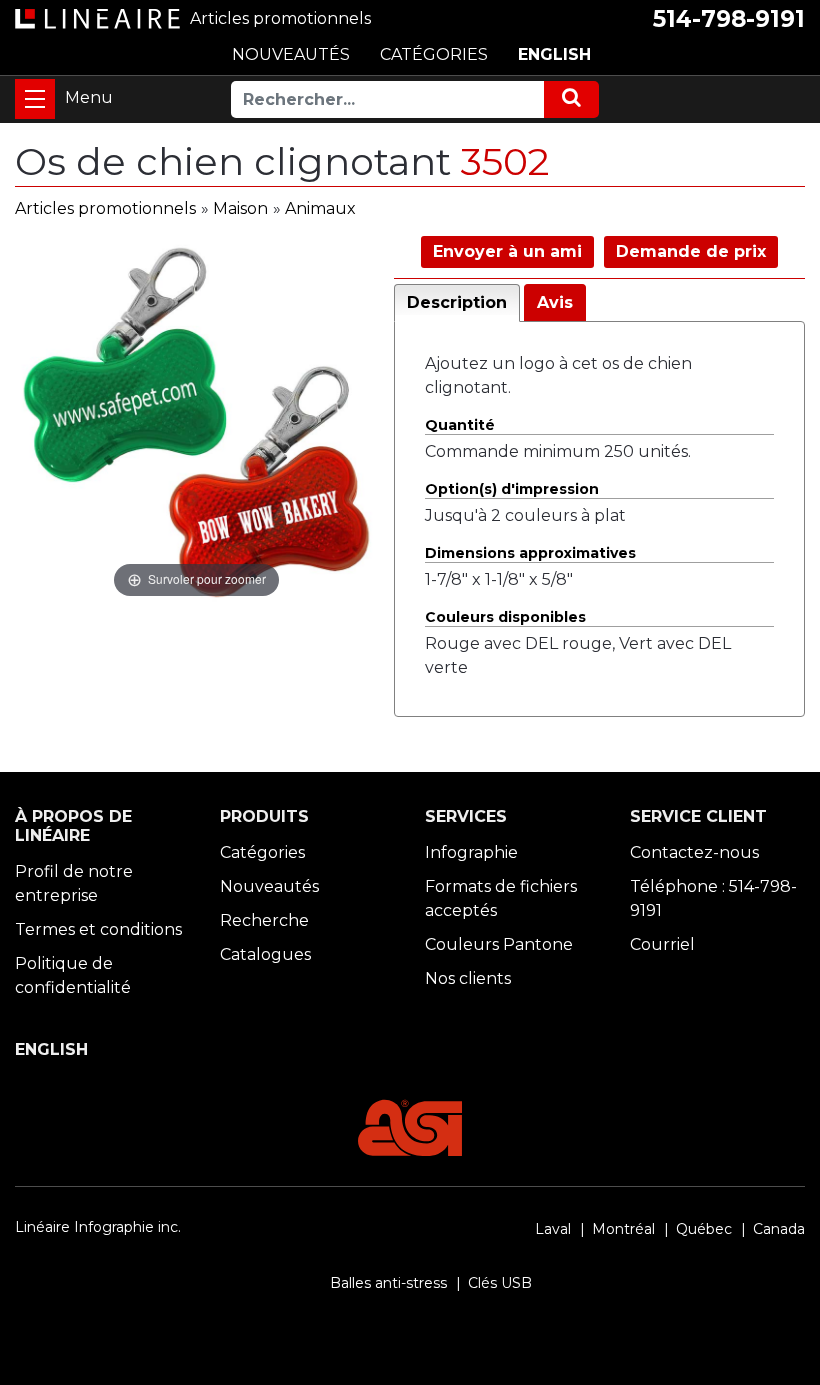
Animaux (320, 208)
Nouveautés (269, 886)
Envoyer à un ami (507, 251)
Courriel (662, 944)
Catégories (262, 852)
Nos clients (468, 978)
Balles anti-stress (388, 1283)
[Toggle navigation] (35, 99)
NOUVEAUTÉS (291, 54)
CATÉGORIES (434, 54)
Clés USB (500, 1283)
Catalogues (265, 954)
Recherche (264, 920)
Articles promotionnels (105, 208)
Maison (240, 208)
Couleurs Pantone (499, 944)
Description (457, 302)
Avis (555, 302)
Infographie (471, 852)
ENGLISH (554, 54)
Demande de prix (691, 251)
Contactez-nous (694, 852)
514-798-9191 (729, 19)
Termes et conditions (98, 929)
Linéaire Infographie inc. (98, 1227)
